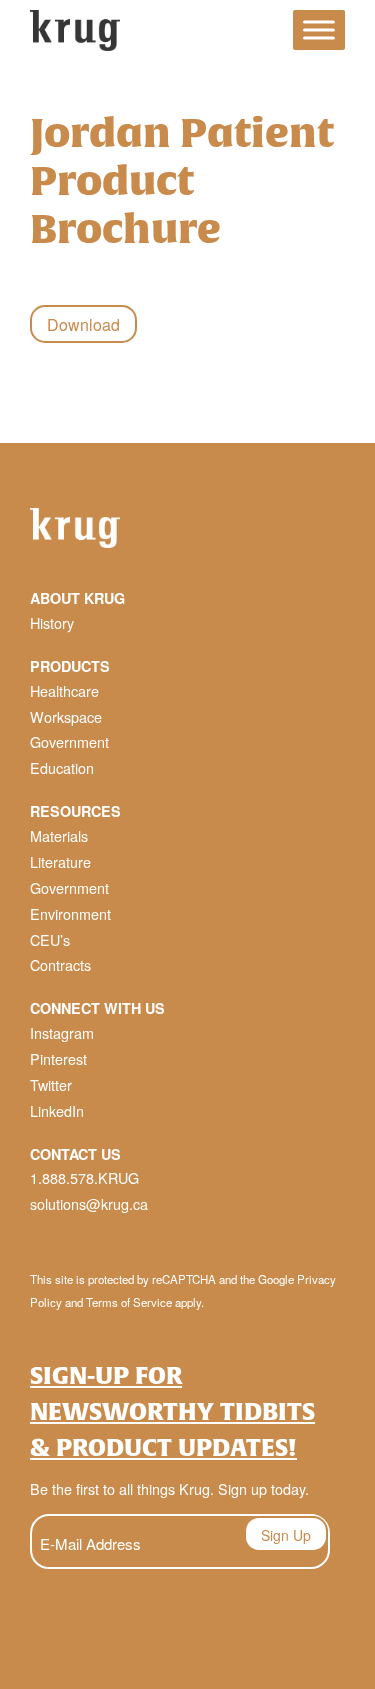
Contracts (60, 964)
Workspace (66, 716)
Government (69, 741)
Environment (70, 913)
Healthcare (64, 690)
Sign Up (286, 1535)
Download (83, 324)
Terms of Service (129, 1302)
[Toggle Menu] (319, 30)
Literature (60, 861)
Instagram (62, 1032)
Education (62, 767)
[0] (260, 33)
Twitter (51, 1084)
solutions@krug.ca (89, 1203)
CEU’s (50, 939)
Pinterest (58, 1058)
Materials (59, 835)
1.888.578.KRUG (84, 1177)
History (52, 622)
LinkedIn (57, 1110)
